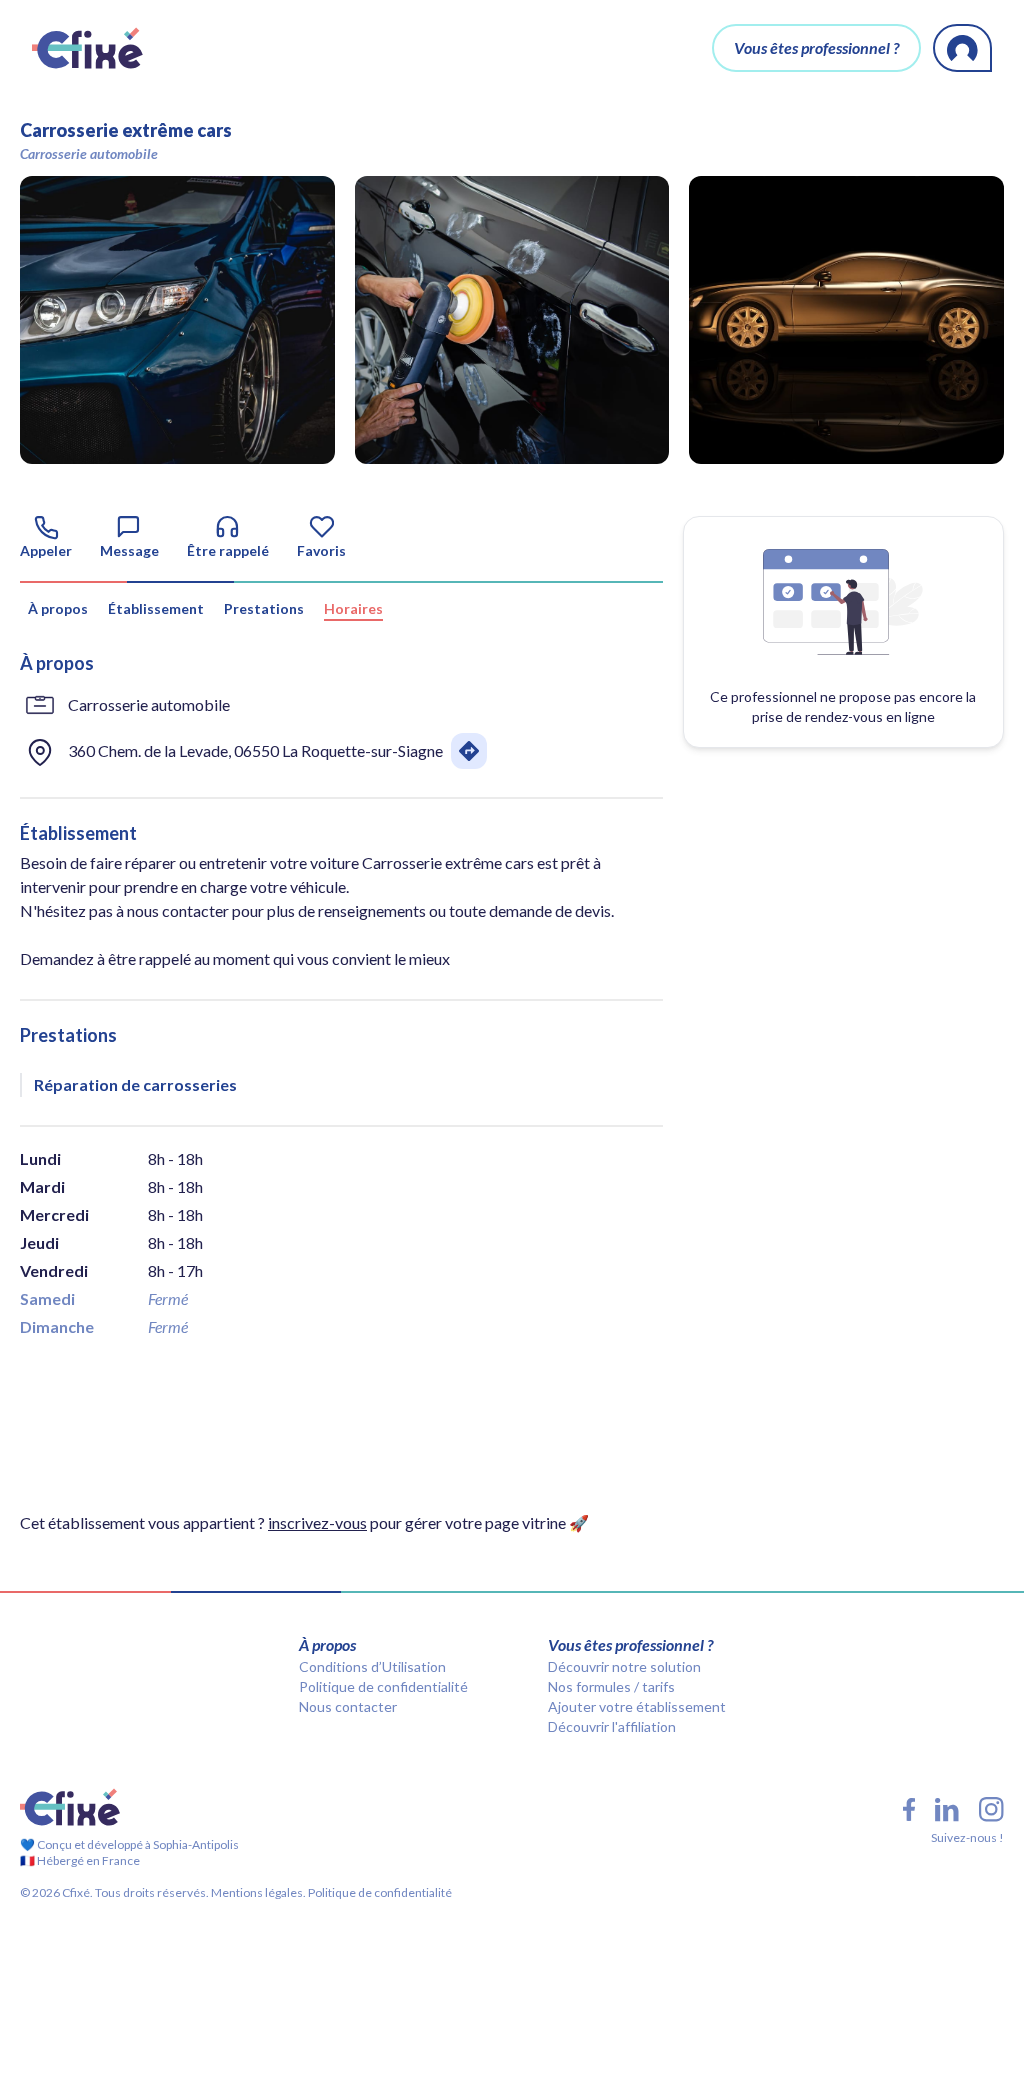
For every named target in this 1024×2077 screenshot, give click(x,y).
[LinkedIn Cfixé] (947, 1810)
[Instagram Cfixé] (991, 1809)
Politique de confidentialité (383, 1686)
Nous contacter (348, 1706)
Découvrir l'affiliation (612, 1726)
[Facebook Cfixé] (909, 1809)
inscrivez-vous (317, 1522)
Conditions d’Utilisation (372, 1666)
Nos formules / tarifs (611, 1686)
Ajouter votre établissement (637, 1706)
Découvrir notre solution (624, 1666)
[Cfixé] (87, 48)
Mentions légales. (257, 1892)
